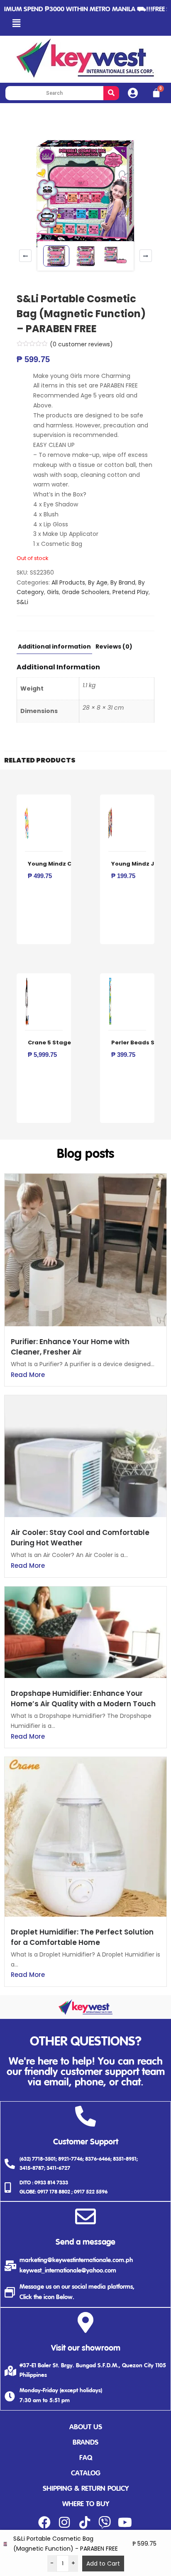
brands (85, 2443)
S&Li (22, 602)
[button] (16, 23)
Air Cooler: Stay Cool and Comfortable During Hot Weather (80, 1538)
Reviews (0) (114, 647)
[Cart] (156, 93)
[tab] (54, 649)
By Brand (123, 582)
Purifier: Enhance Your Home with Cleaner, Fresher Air (70, 1347)
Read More (28, 1375)
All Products (68, 582)
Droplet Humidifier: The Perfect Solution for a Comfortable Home (82, 1937)
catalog (86, 2474)
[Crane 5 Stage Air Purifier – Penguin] (27, 982)
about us (86, 2427)
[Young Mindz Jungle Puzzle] (110, 803)
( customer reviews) (81, 344)
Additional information (54, 647)
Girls (53, 592)
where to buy (86, 2504)
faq (86, 2458)
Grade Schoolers (86, 592)
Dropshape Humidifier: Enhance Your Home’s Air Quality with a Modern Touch (83, 1699)
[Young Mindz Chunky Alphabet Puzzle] (27, 803)
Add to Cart (103, 2564)
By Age (98, 582)
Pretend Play (131, 592)
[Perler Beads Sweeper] (110, 982)
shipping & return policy (86, 2489)
